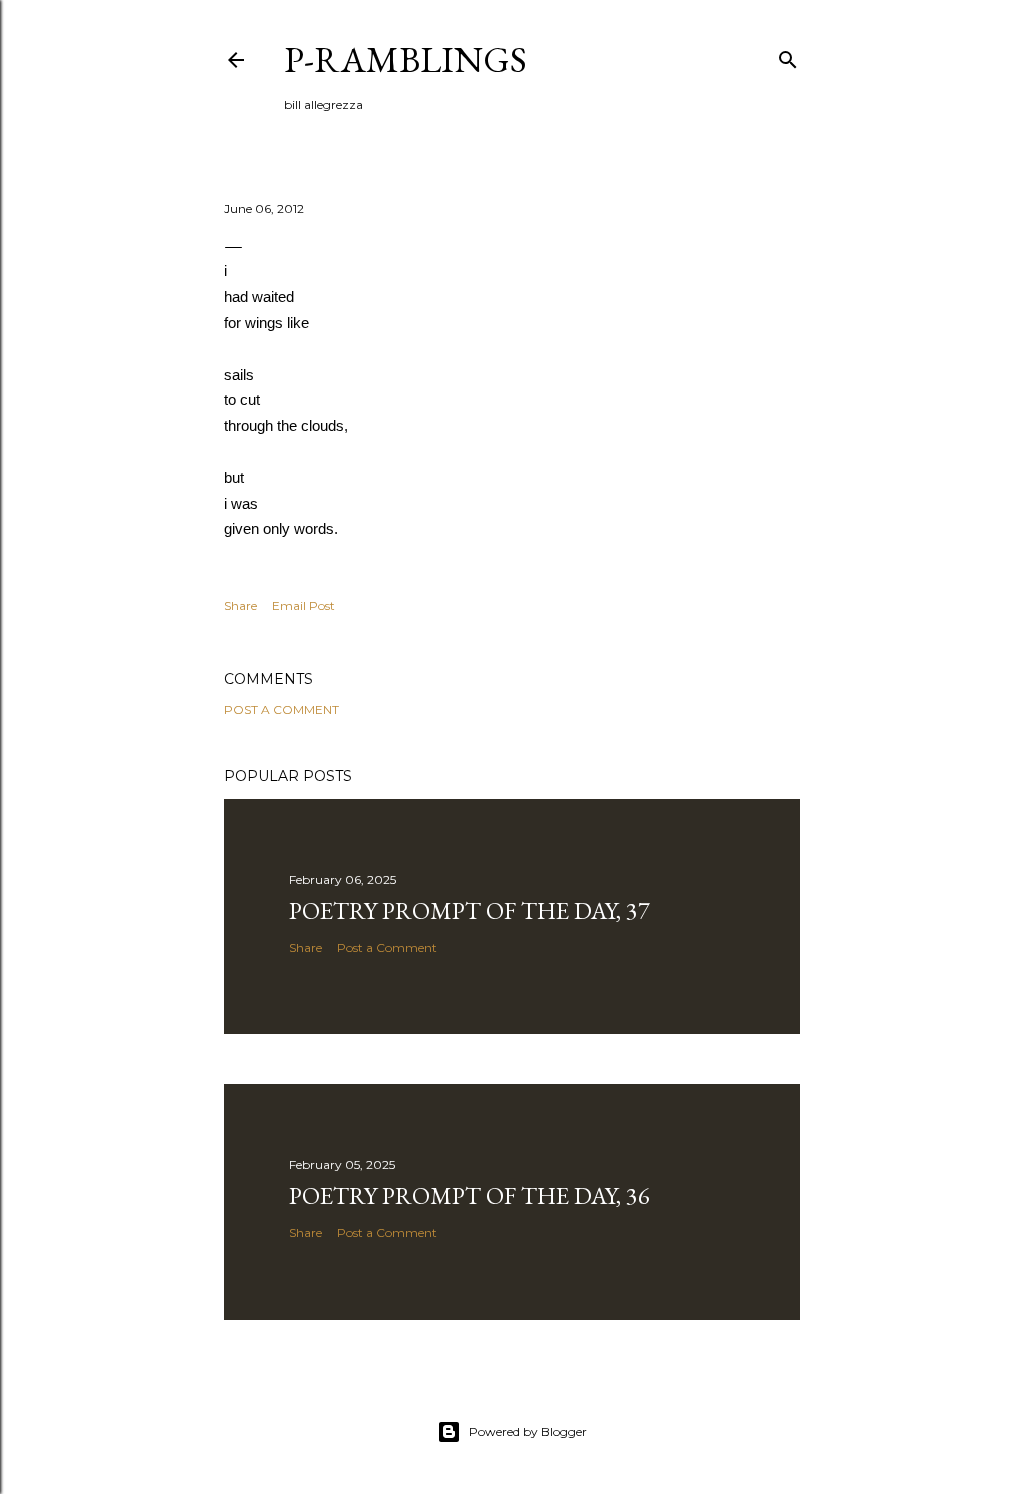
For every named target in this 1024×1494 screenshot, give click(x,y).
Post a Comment (281, 709)
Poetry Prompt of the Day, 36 (469, 1195)
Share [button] (240, 605)
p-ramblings (405, 59)
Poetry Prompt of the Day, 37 (469, 910)
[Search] (788, 55)
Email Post (303, 605)
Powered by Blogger (528, 1431)
